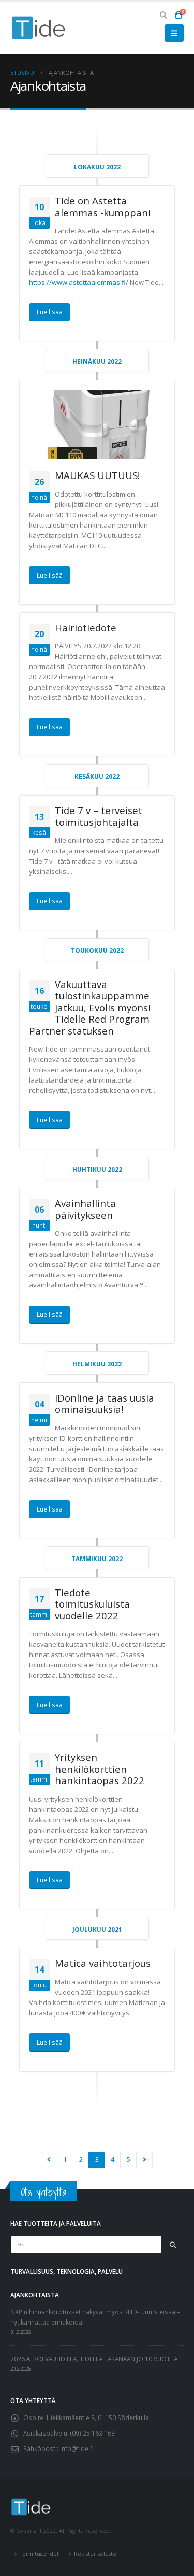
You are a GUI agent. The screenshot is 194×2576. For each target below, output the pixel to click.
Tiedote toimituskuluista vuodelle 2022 (92, 1604)
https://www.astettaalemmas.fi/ (79, 282)
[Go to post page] (97, 425)
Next (144, 2160)
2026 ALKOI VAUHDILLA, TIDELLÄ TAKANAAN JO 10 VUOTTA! (95, 2359)
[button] (164, 15)
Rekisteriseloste (95, 2554)
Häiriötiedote (86, 627)
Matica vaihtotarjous (103, 1963)
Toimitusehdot (39, 2554)
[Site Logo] (39, 28)
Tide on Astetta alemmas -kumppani (103, 206)
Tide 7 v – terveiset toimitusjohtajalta (99, 816)
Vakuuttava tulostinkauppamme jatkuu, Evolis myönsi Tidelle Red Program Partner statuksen (90, 1007)
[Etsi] (173, 2245)
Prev (49, 2160)
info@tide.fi (77, 2448)
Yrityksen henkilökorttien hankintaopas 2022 (100, 1769)
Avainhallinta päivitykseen (85, 1209)
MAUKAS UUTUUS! (97, 475)
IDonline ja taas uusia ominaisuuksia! (105, 1404)
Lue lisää (50, 312)
